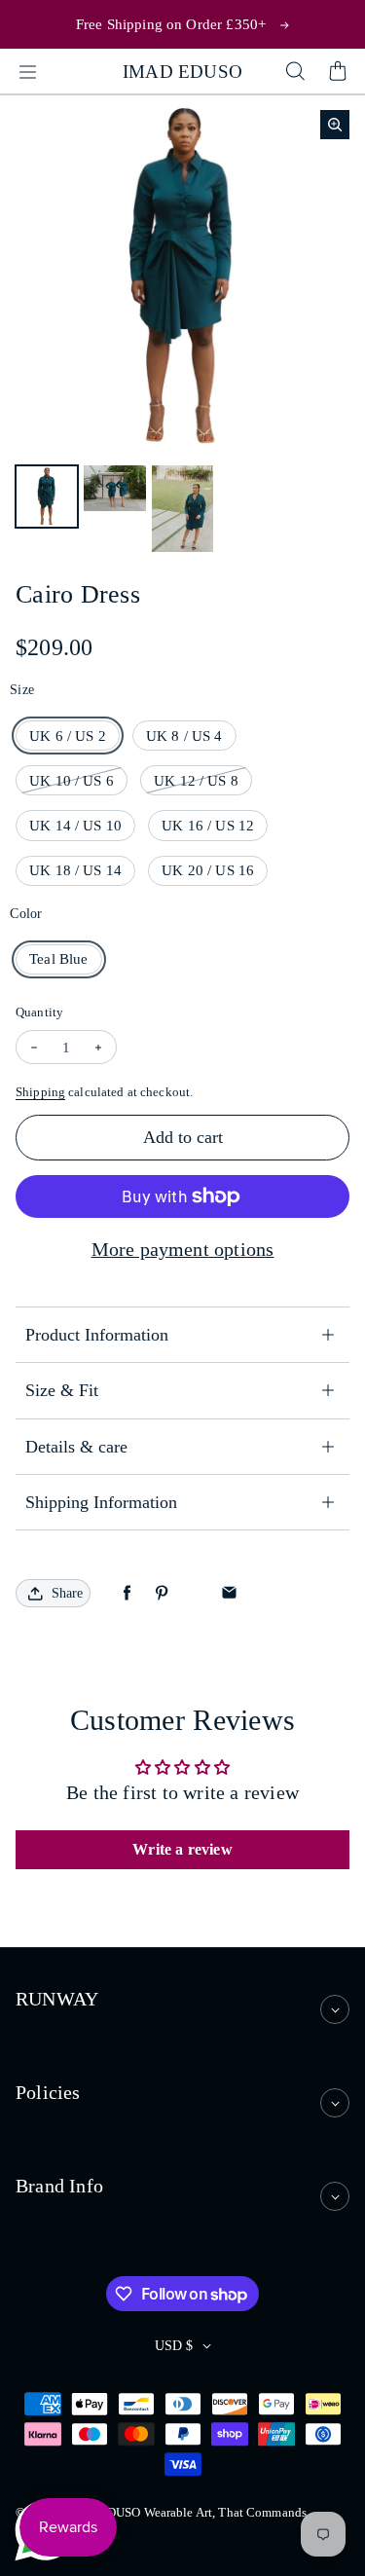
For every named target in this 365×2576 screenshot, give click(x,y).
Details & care (76, 1447)
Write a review (182, 1849)
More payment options (183, 1249)
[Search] (295, 72)
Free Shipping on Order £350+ (171, 24)
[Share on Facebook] (127, 1593)
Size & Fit (62, 1390)
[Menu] (27, 72)
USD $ (174, 2346)
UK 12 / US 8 (196, 780)
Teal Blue (58, 958)
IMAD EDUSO (182, 72)
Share (67, 1593)
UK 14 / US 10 (75, 825)
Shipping (40, 1092)
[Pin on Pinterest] (161, 1593)
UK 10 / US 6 (72, 780)
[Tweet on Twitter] (195, 1593)
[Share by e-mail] (229, 1593)
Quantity (39, 1012)
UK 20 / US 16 (208, 870)
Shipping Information (101, 1502)
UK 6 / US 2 (68, 736)
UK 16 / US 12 (208, 825)
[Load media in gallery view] (47, 497)
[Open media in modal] (335, 125)
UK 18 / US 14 (75, 870)
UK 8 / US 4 (184, 736)
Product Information (97, 1335)
